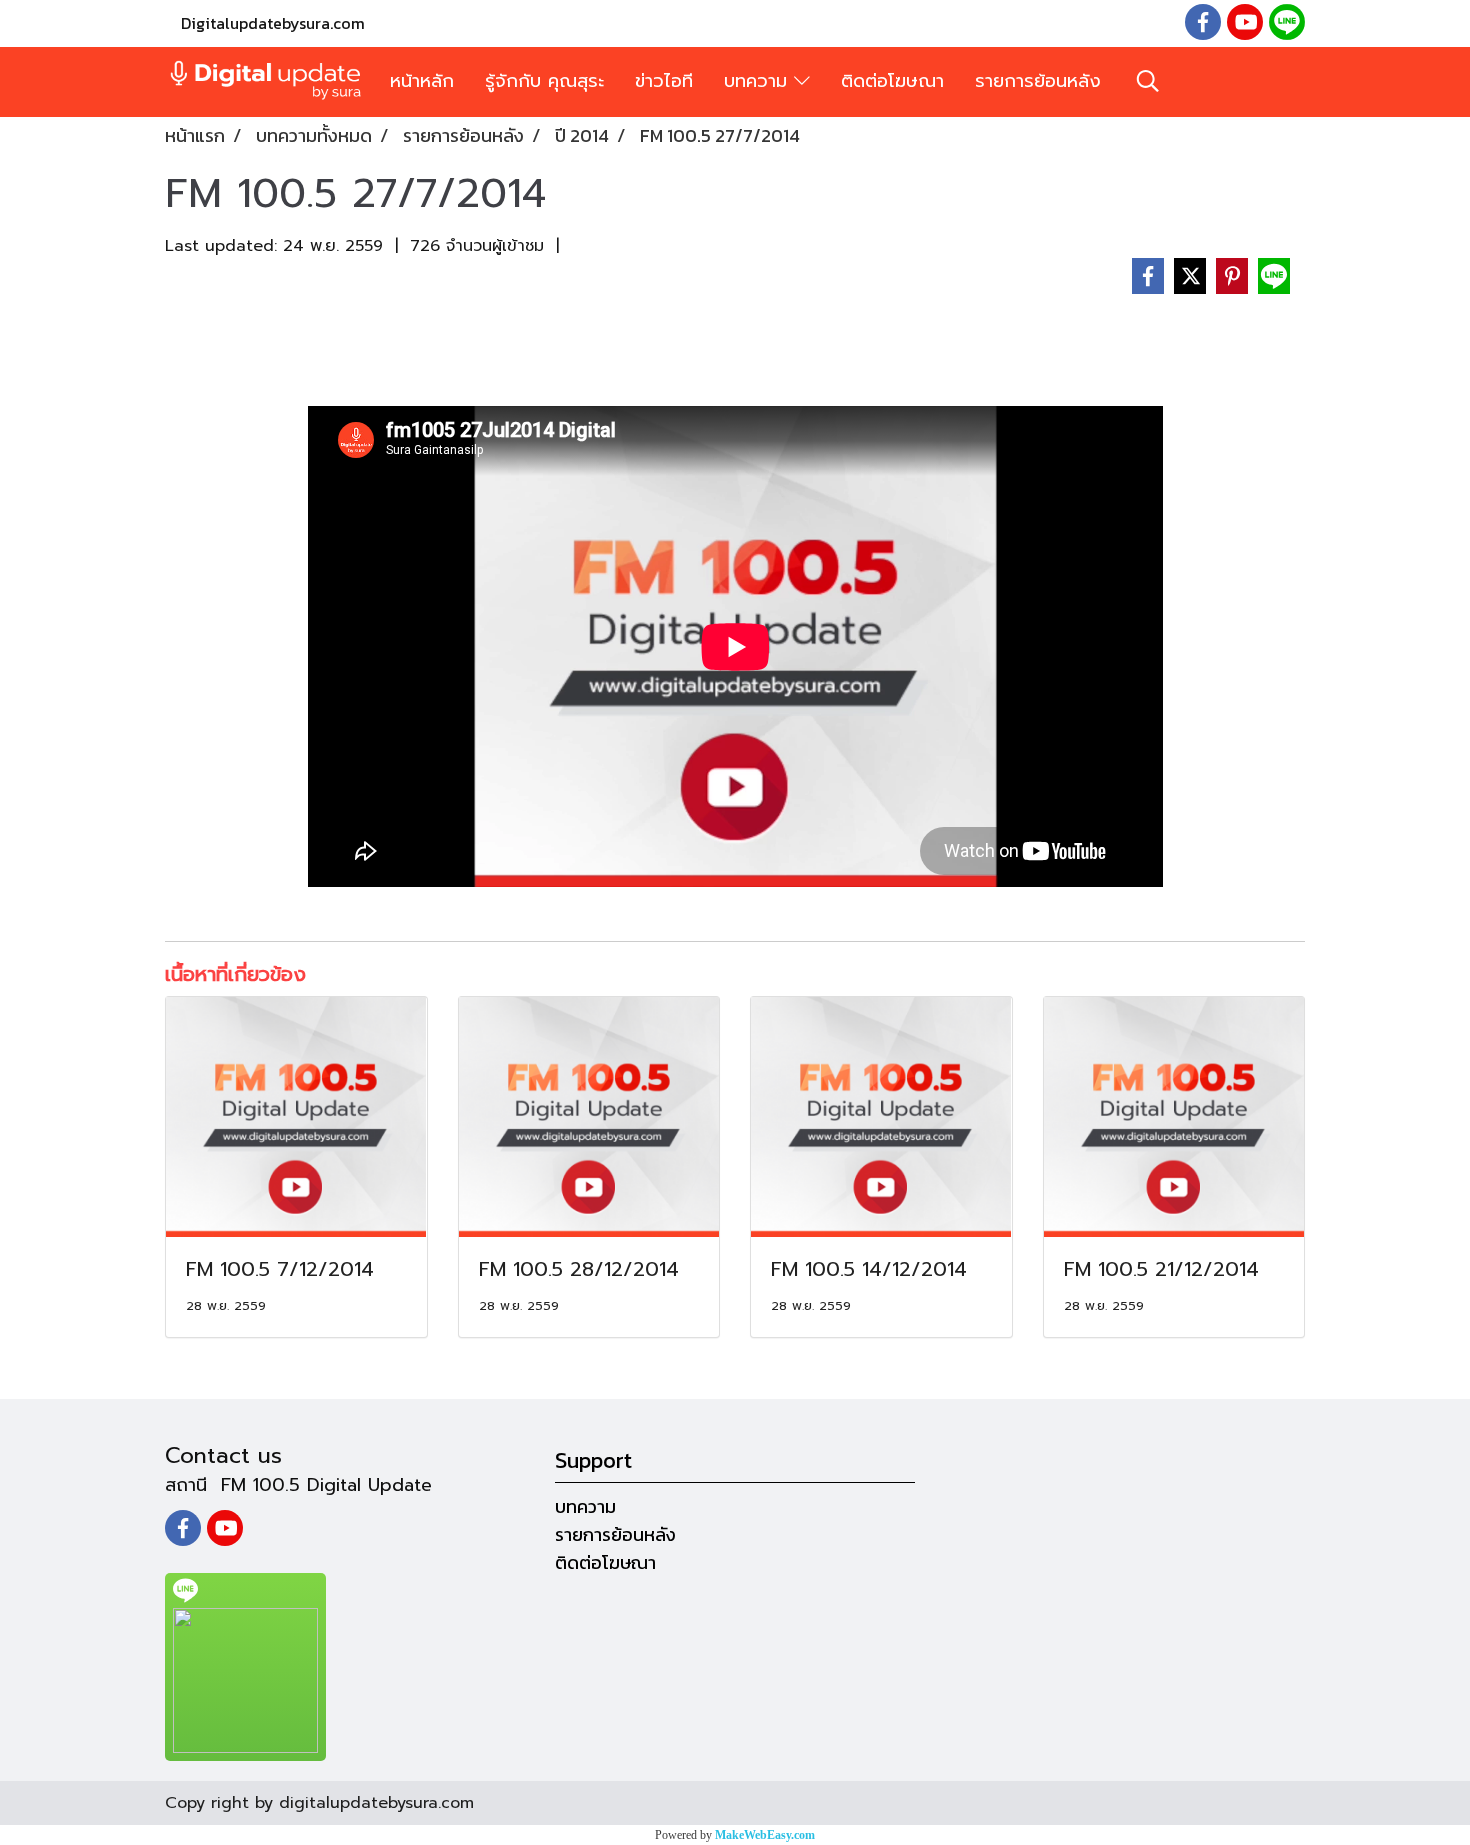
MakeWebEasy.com (765, 1835)
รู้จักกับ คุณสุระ (544, 81)
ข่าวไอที (664, 81)
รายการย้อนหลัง (1038, 81)
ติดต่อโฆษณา (892, 81)
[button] (1148, 81)
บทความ (759, 81)
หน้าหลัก (422, 81)
